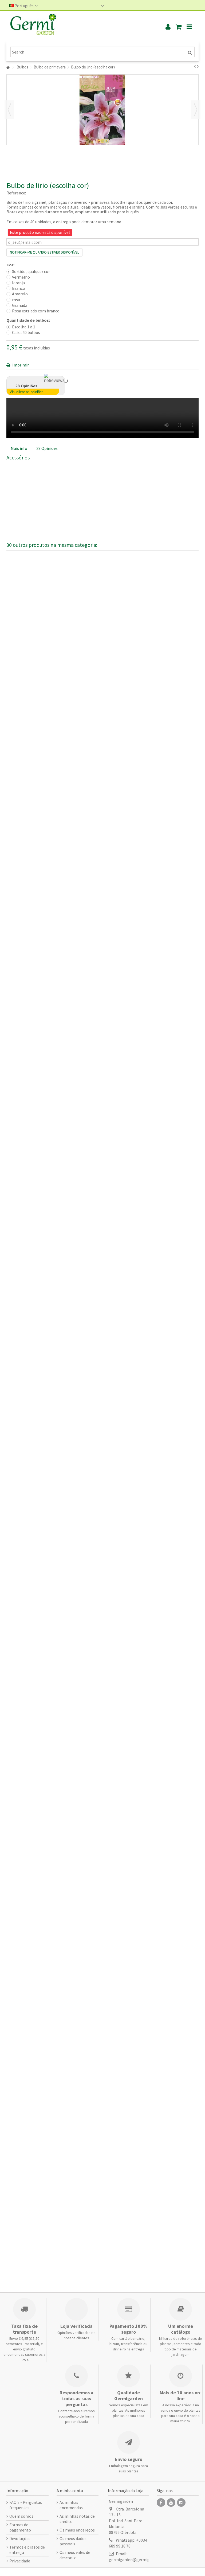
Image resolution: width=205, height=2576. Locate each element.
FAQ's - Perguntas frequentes (26, 2505)
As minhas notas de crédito (77, 2519)
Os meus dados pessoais (73, 2541)
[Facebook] (161, 2502)
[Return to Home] (8, 68)
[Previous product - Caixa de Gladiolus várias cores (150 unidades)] (195, 66)
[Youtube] (171, 2502)
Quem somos (21, 2516)
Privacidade (20, 2561)
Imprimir (20, 365)
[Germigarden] (80, 27)
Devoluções (20, 2538)
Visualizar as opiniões (27, 392)
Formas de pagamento (20, 2527)
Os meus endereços (77, 2530)
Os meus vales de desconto (75, 2555)
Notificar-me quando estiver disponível (44, 252)
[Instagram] (181, 2502)
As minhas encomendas (71, 2505)
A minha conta (70, 2491)
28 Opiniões (47, 448)
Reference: (16, 193)
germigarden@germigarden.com (139, 2559)
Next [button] (196, 110)
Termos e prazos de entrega (27, 2550)
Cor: (11, 265)
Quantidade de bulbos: (29, 320)
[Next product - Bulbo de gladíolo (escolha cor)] (198, 66)
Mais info (19, 448)
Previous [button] (9, 110)
